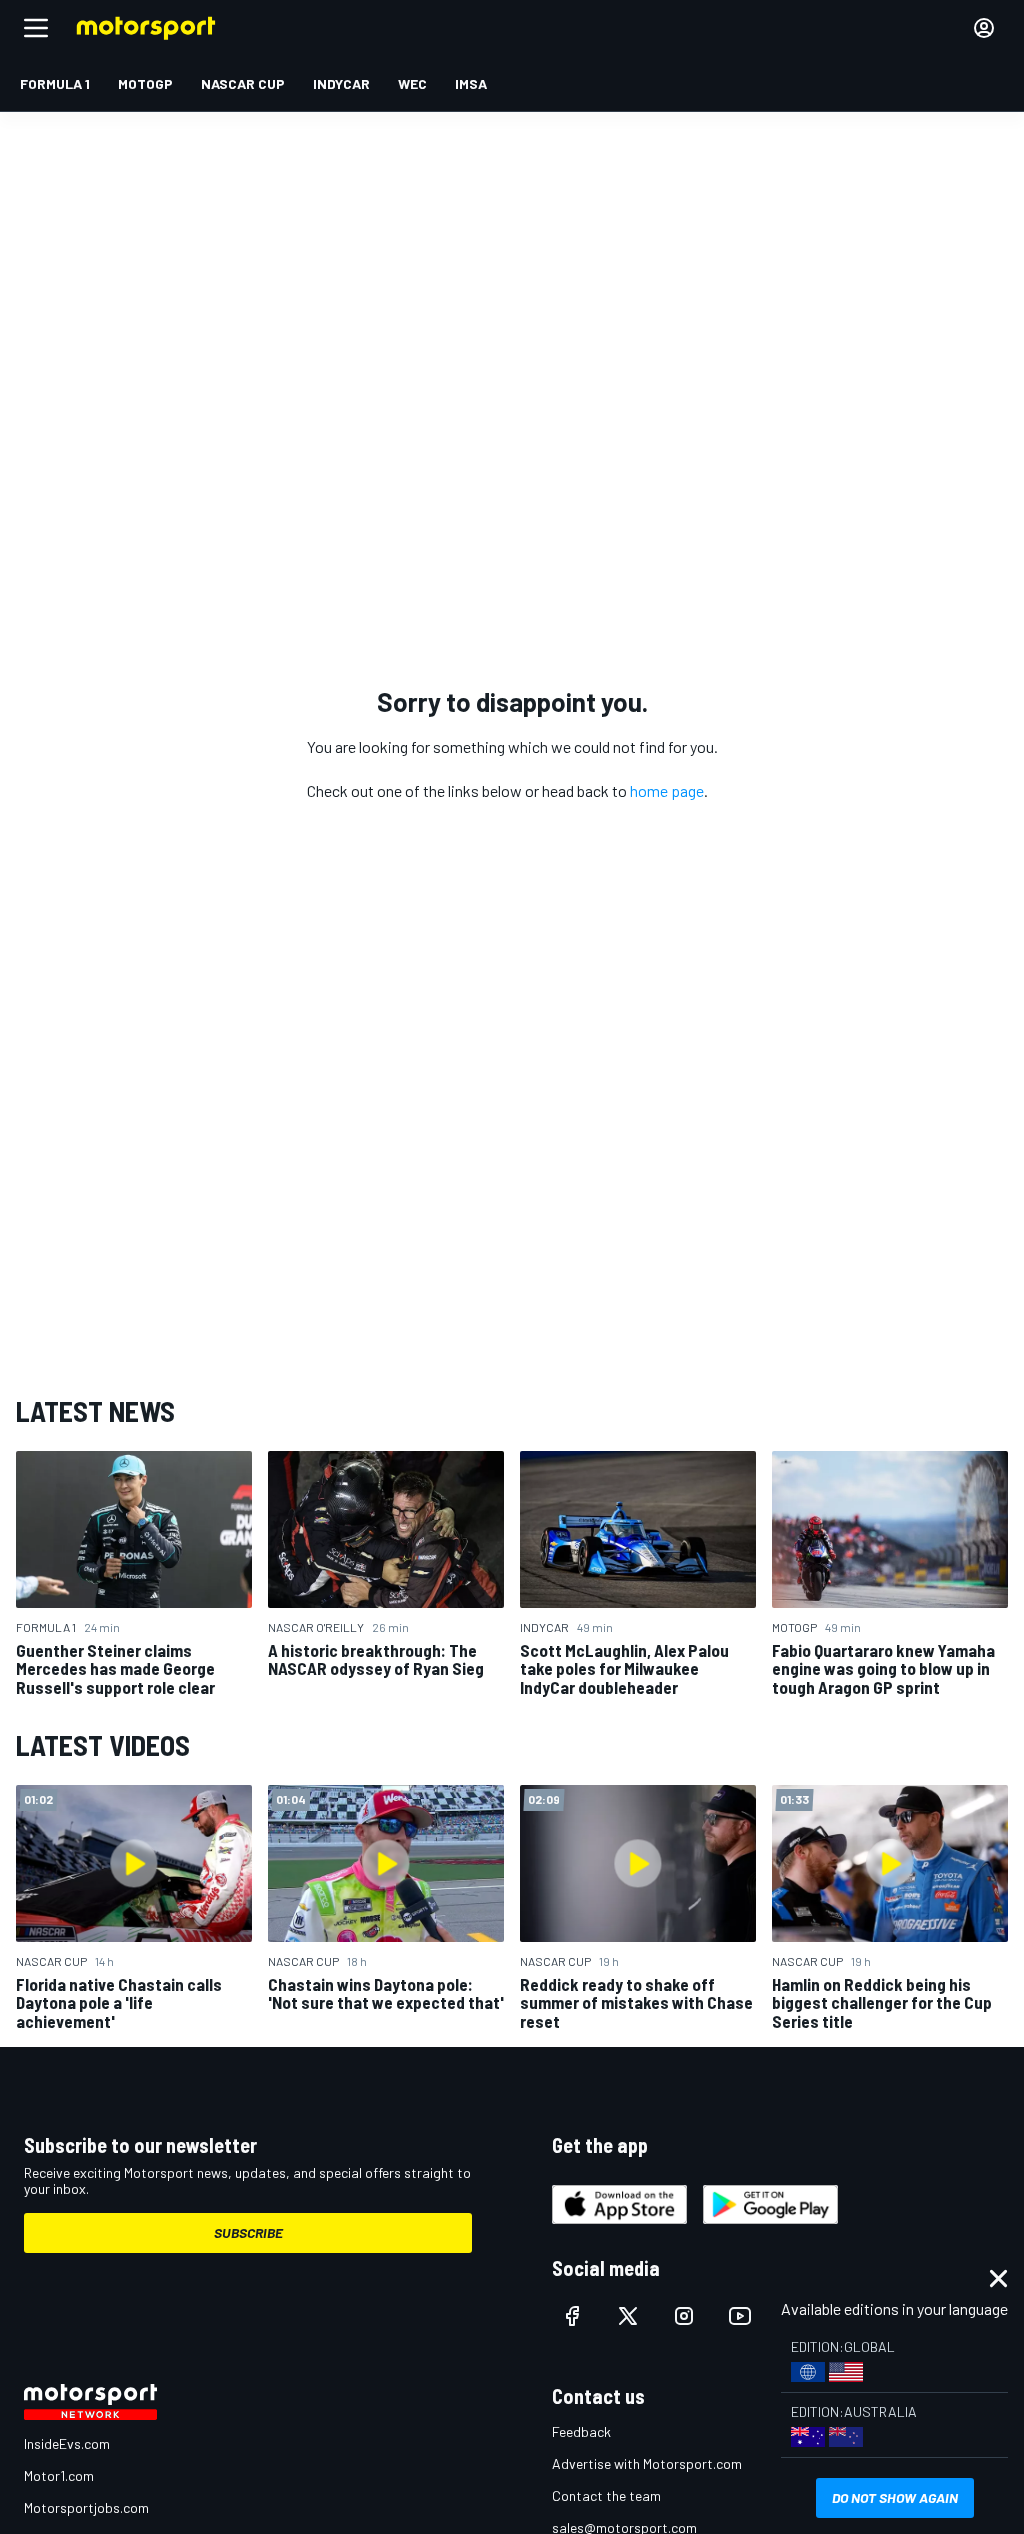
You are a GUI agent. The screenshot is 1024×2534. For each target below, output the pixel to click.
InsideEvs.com (67, 2443)
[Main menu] (36, 28)
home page (667, 790)
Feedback (581, 2431)
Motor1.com (59, 2475)
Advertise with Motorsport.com (647, 2463)
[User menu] (984, 28)
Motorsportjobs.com (86, 2507)
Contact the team (606, 2495)
